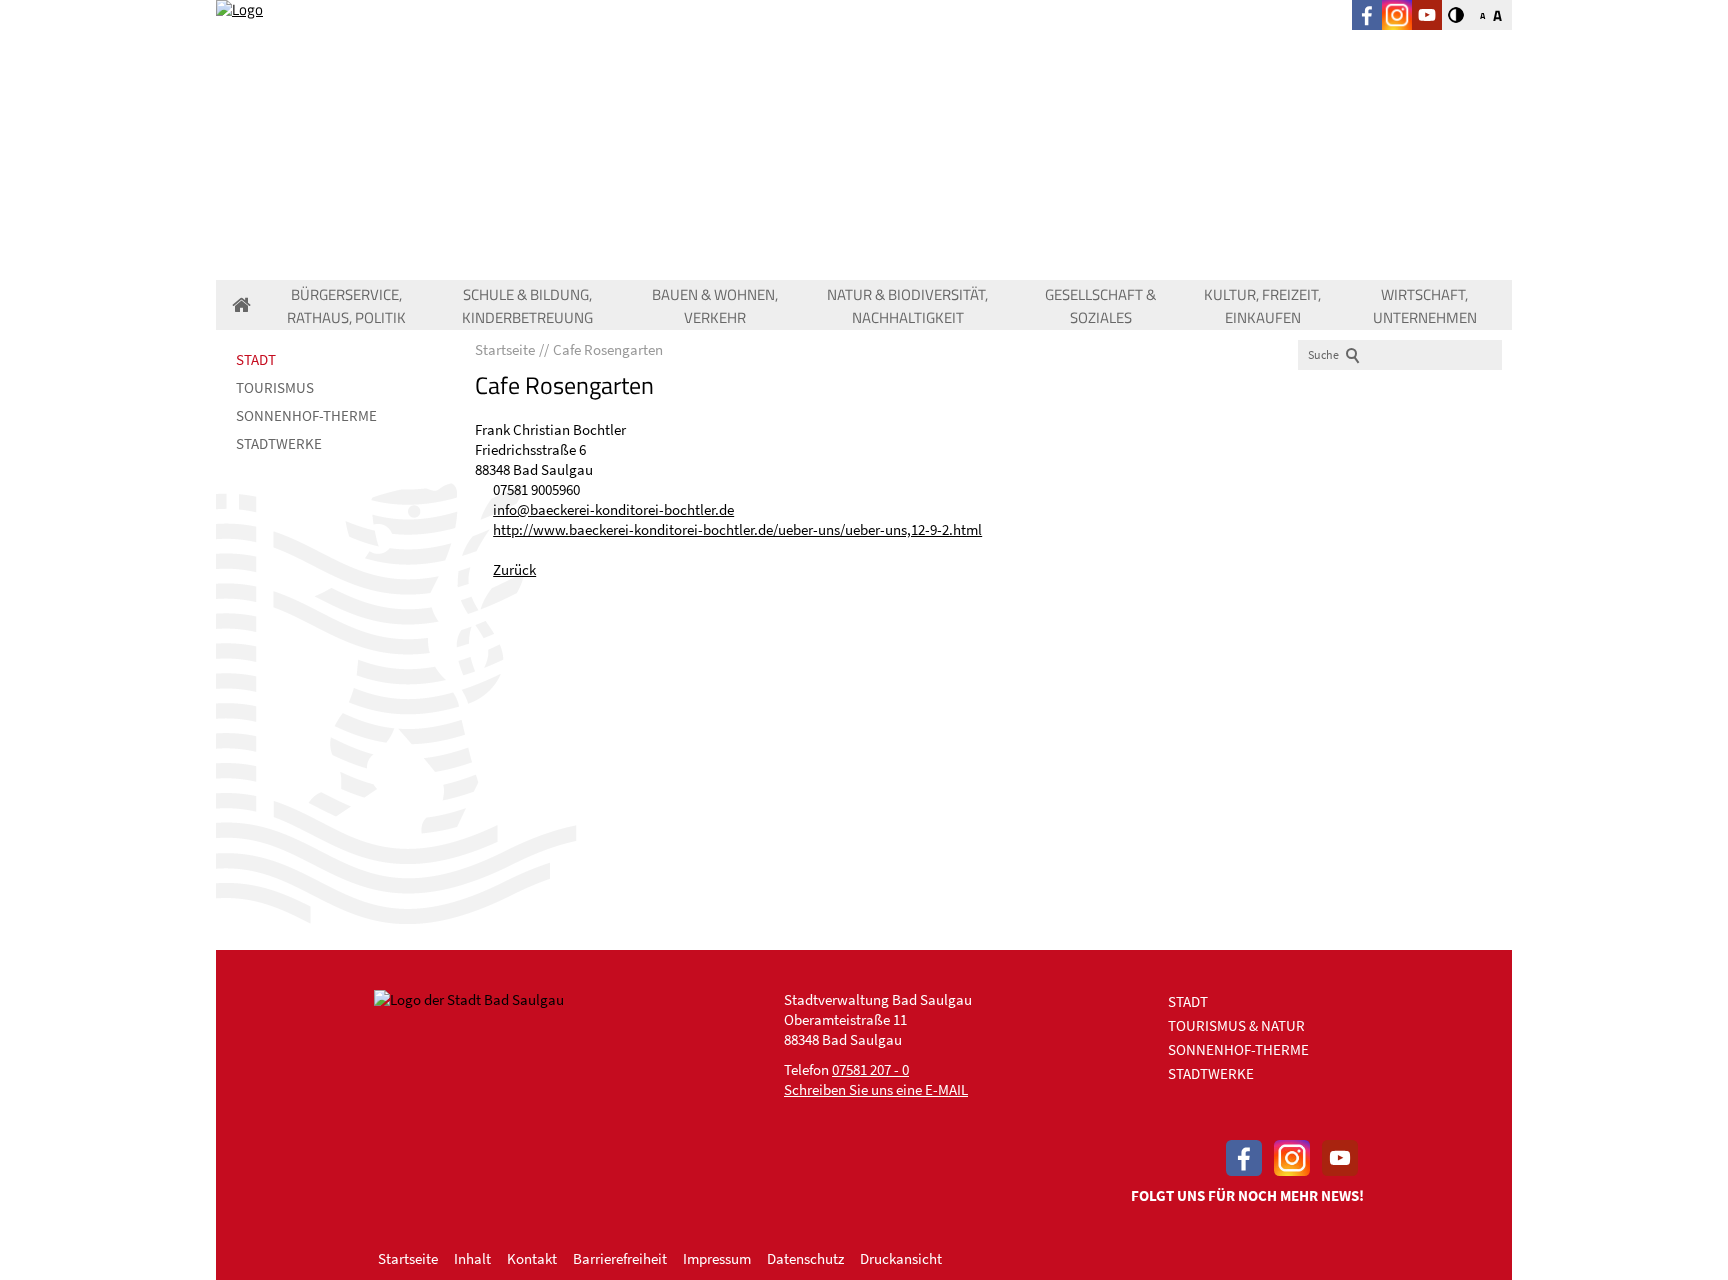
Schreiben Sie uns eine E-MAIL (876, 1089)
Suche (1323, 354)
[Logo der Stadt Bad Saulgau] (379, 70)
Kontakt (532, 1258)
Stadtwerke (279, 443)
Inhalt (472, 1258)
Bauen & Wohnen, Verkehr (715, 306)
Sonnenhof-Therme (306, 415)
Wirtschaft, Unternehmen (1425, 306)
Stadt (256, 359)
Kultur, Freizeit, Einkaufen (1262, 306)
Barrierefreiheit (620, 1258)
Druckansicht (901, 1258)
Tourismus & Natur (1236, 1025)
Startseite (408, 1258)
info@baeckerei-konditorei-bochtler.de (613, 509)
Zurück (514, 569)
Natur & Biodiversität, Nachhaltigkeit (907, 306)
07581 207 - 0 (870, 1069)
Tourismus (275, 387)
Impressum (717, 1258)
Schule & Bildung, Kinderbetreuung (527, 306)
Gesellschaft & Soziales (1100, 306)
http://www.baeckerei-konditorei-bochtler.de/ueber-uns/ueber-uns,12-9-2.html (737, 529)
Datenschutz (805, 1258)
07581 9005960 (536, 489)
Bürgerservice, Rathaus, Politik (346, 306)
